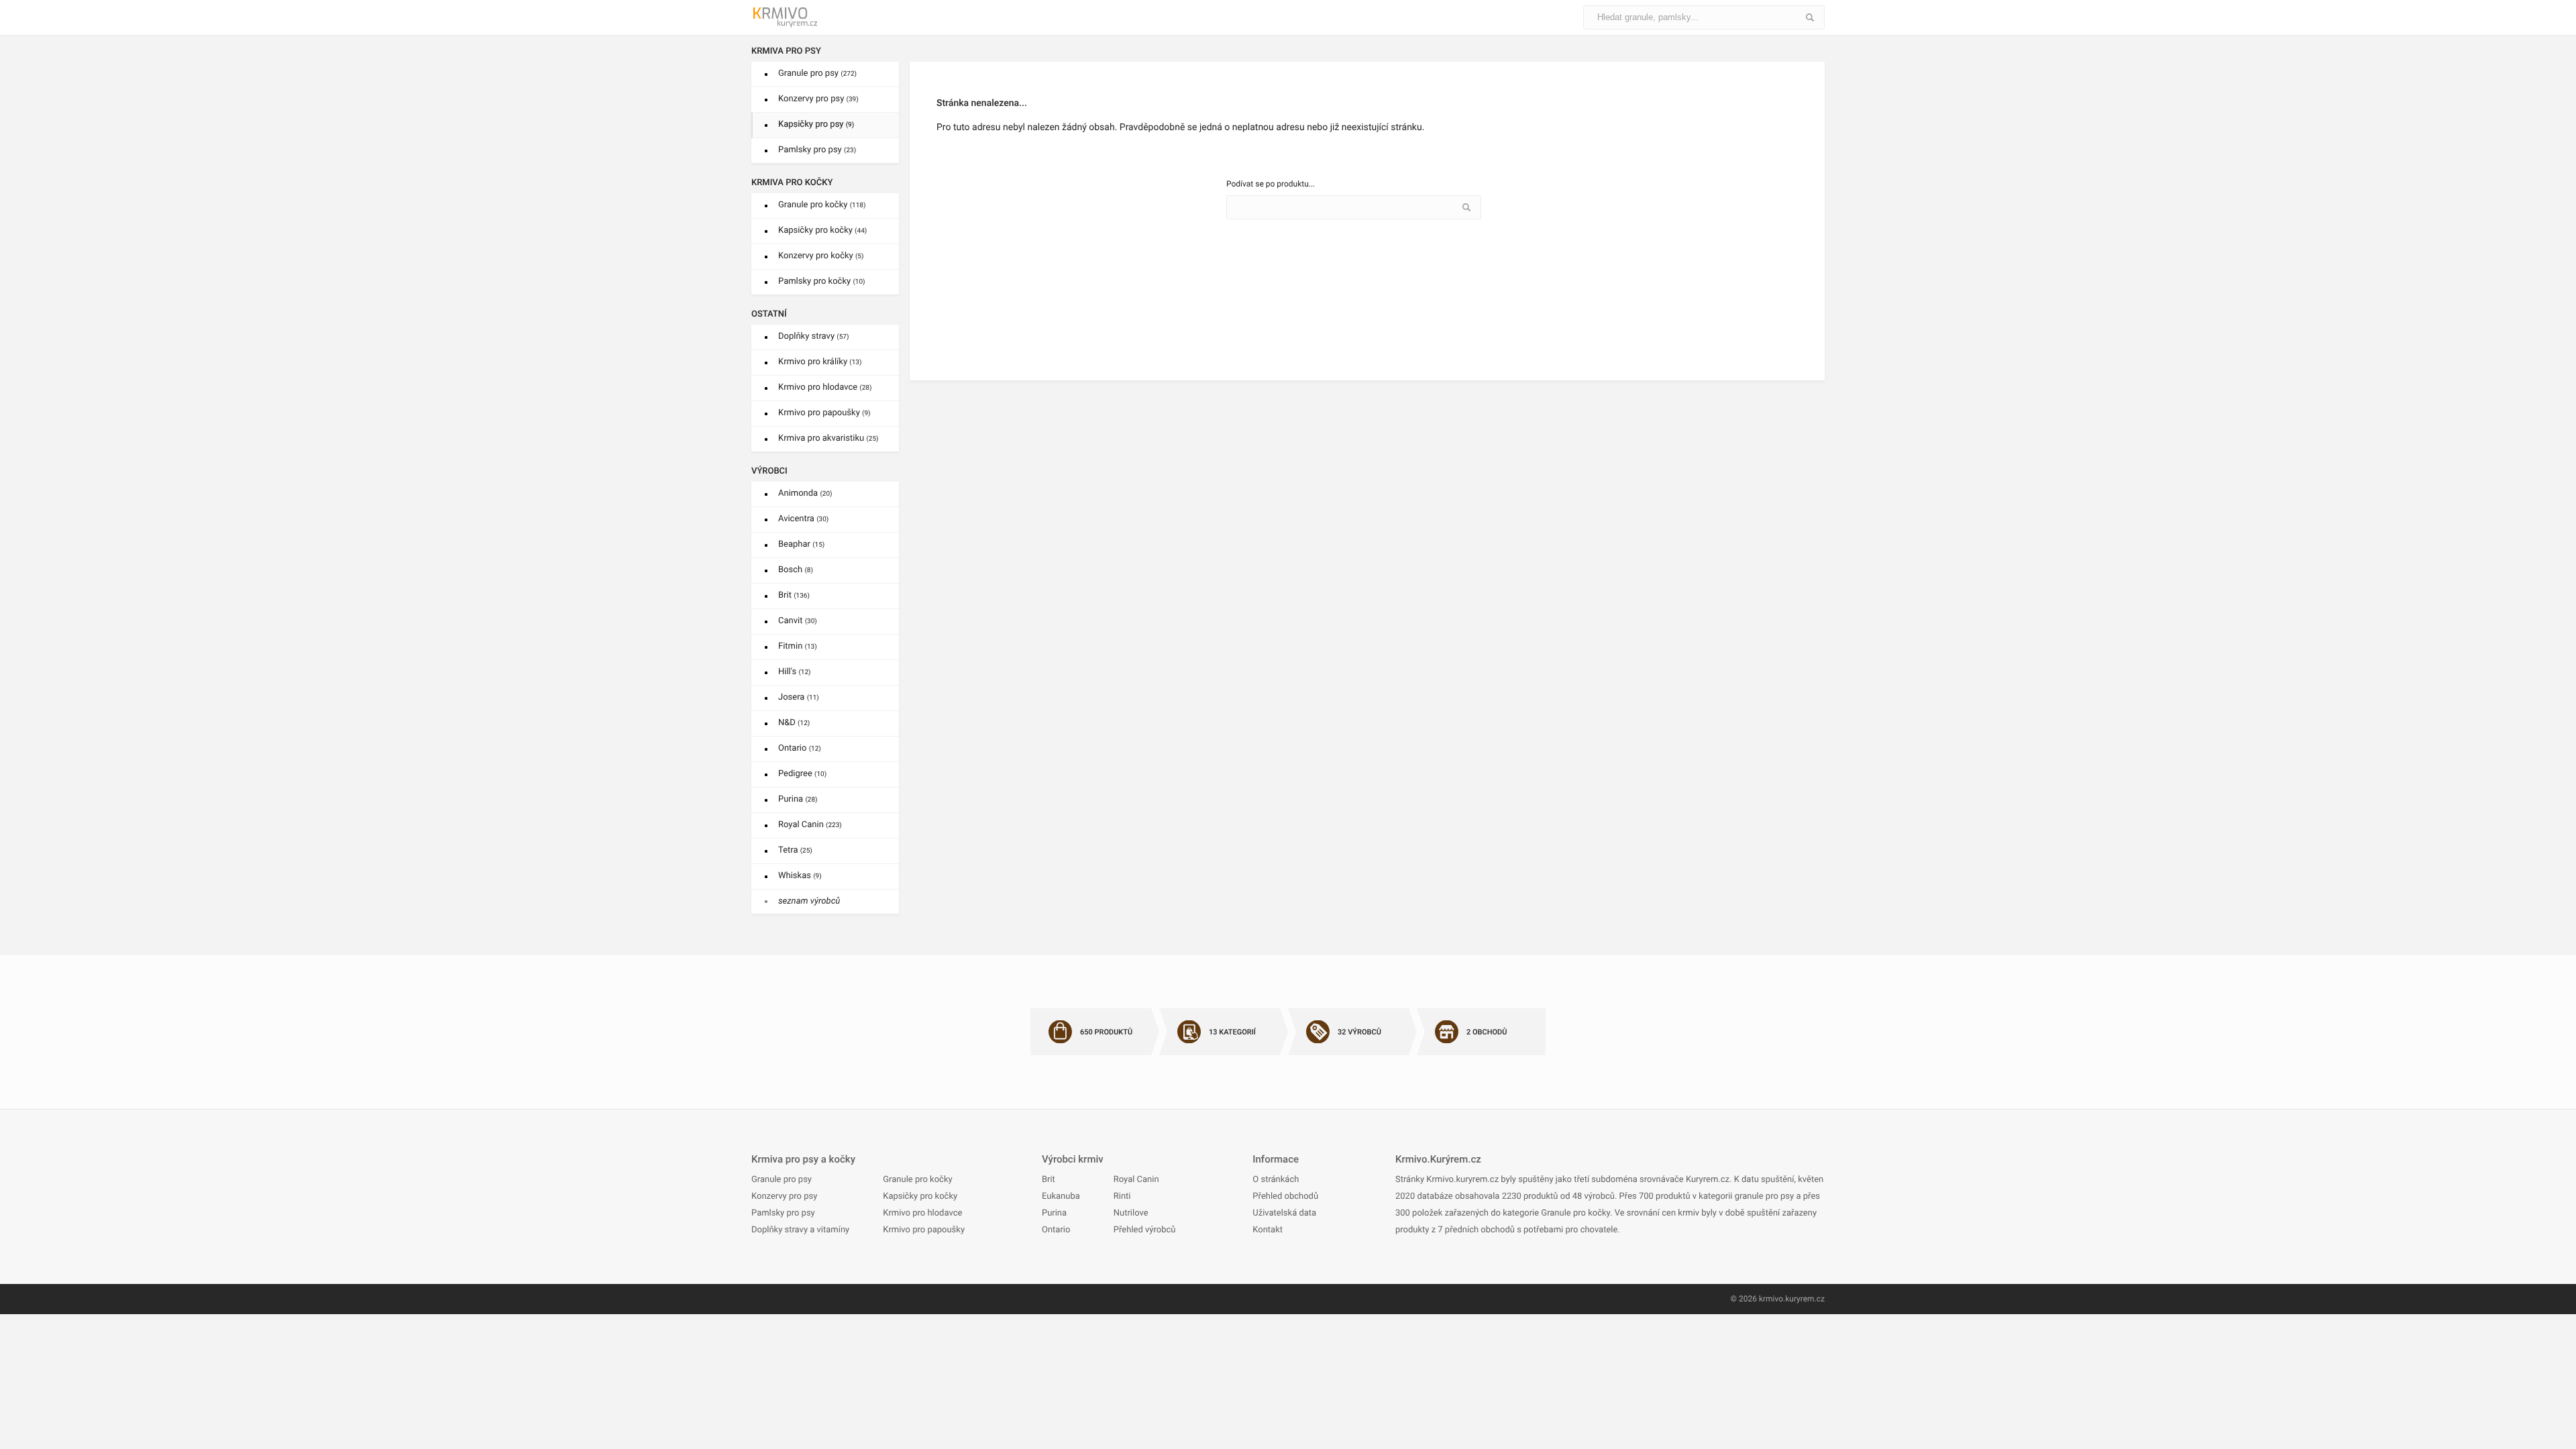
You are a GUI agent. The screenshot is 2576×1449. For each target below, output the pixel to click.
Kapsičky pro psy (816, 124)
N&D (794, 723)
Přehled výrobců (1145, 1230)
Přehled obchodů (1285, 1196)
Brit (794, 595)
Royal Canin (810, 825)
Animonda (805, 493)
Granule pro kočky (822, 205)
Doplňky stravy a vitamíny (800, 1230)
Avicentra (803, 519)
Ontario (800, 748)
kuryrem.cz (1805, 1299)
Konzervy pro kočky (821, 256)
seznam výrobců (809, 901)
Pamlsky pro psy (817, 150)
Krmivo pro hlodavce (825, 387)
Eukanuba (1061, 1196)
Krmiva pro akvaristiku (828, 438)
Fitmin (798, 646)
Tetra (795, 850)
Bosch (796, 570)
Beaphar (801, 544)
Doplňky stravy (813, 336)
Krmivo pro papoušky (824, 413)
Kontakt (1268, 1230)
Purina (798, 799)
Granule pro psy (817, 73)
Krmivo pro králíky (820, 362)
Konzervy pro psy (818, 99)
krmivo (1771, 1299)
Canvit (798, 621)
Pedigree (802, 774)
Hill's (795, 672)
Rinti (1122, 1196)
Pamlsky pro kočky (822, 281)
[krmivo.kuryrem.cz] (812, 17)
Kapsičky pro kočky (822, 230)
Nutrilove (1131, 1213)
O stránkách (1276, 1180)
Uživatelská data (1284, 1213)
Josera (799, 697)
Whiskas (800, 876)
